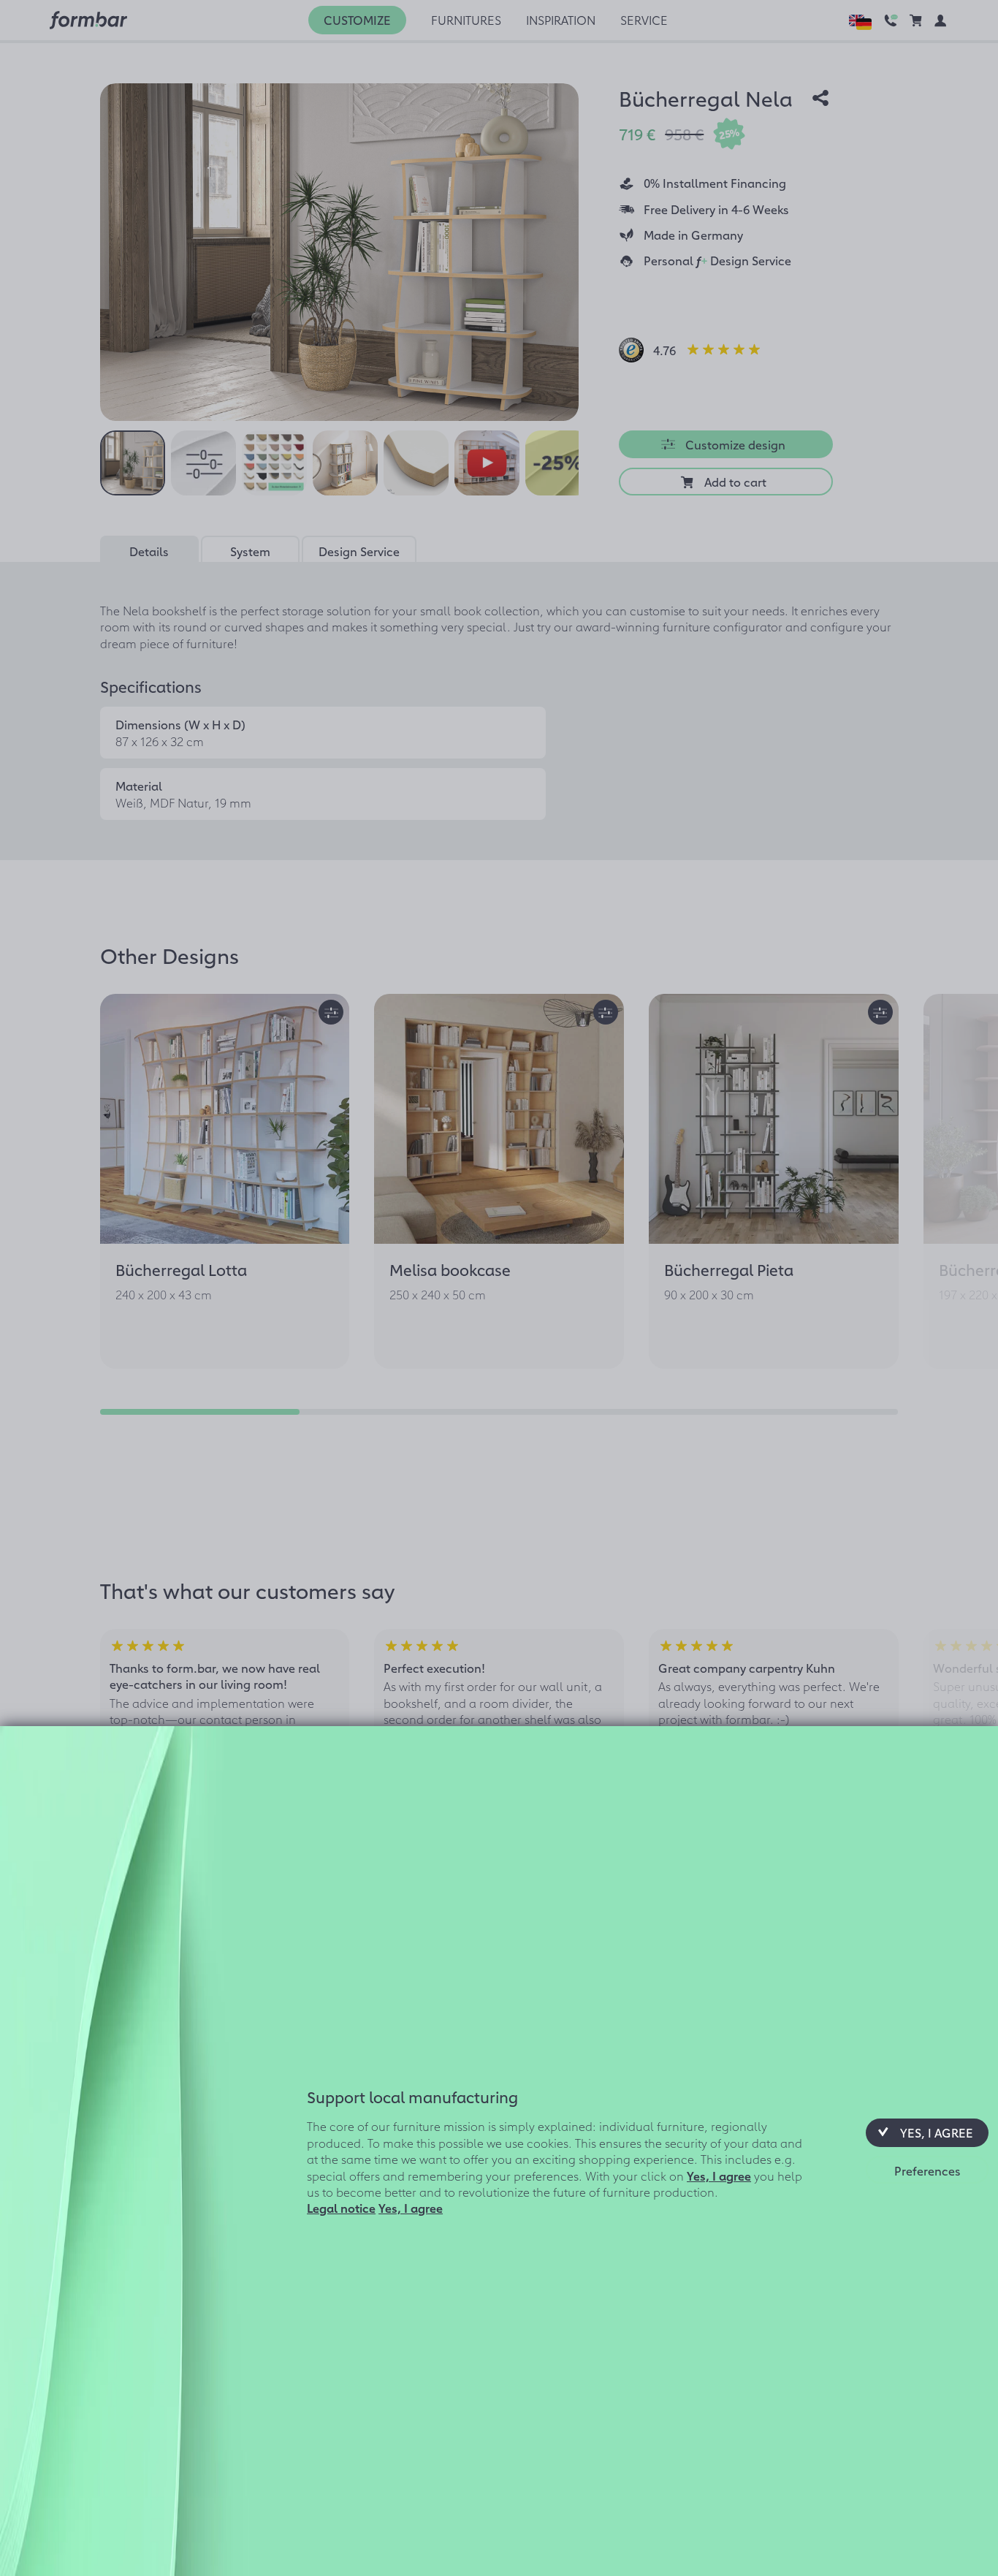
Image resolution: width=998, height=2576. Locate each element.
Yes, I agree (719, 2175)
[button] (927, 2132)
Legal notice (341, 2208)
